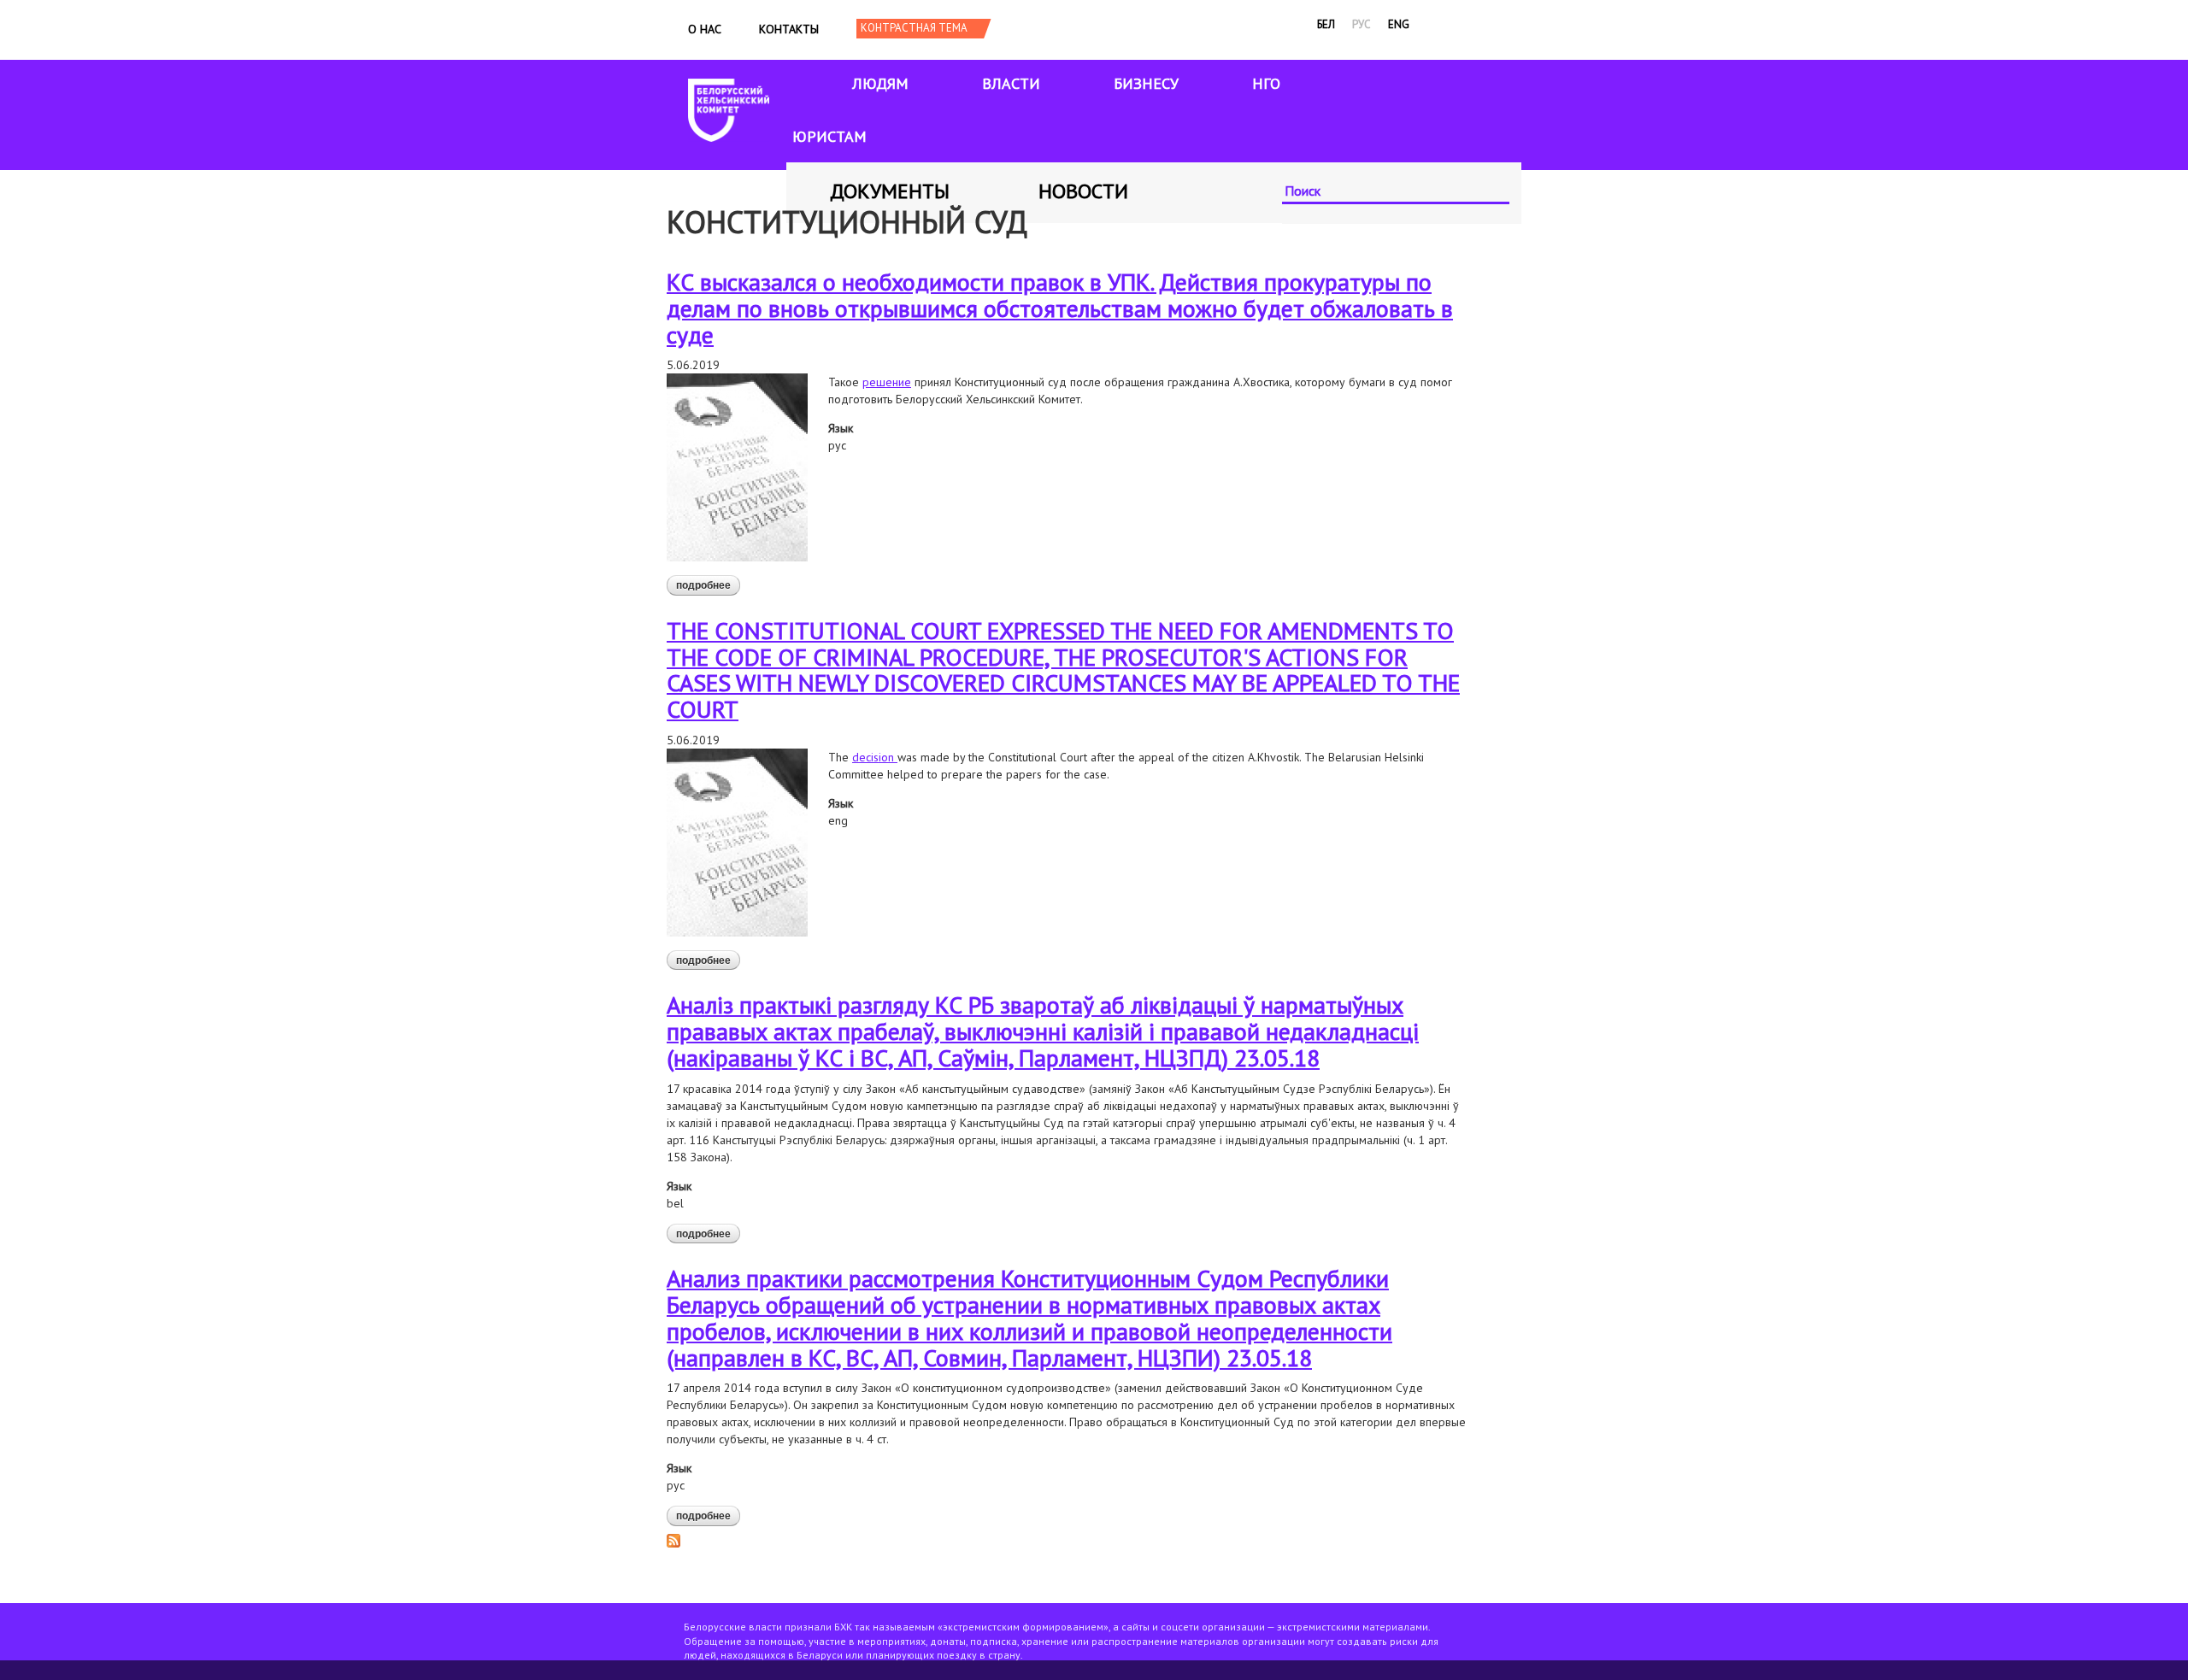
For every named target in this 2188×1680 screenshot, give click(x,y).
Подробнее (708, 587)
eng (1399, 24)
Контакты (789, 29)
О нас (705, 29)
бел (1326, 24)
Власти (1011, 83)
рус (1362, 24)
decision (875, 757)
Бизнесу (1146, 83)
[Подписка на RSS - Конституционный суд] (673, 1540)
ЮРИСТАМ (829, 136)
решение (887, 382)
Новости (1083, 191)
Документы (890, 191)
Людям (880, 83)
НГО (1266, 83)
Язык (841, 428)
